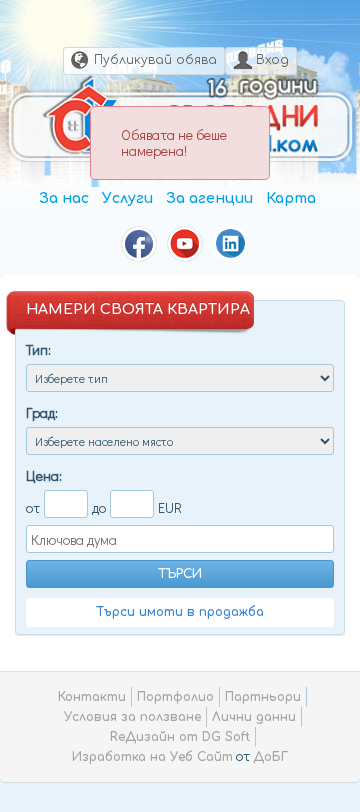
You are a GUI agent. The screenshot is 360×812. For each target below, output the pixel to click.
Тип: (38, 349)
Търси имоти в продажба (180, 612)
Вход (272, 60)
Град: (42, 412)
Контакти (92, 697)
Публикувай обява (155, 60)
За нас (64, 198)
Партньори (263, 697)
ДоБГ (270, 757)
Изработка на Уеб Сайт (152, 757)
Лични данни (254, 717)
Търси (180, 574)
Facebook (139, 244)
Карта (291, 198)
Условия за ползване (132, 717)
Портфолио (175, 697)
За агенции (209, 198)
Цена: (44, 475)
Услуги (127, 198)
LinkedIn (231, 244)
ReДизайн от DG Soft (180, 737)
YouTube (185, 244)
